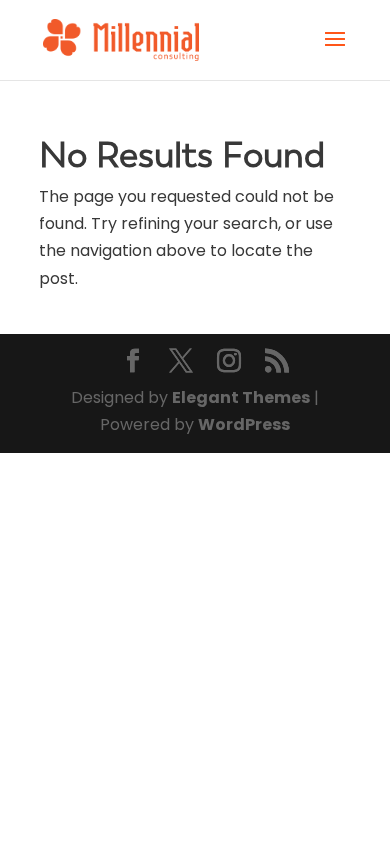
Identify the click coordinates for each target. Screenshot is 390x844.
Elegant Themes (241, 397)
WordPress (244, 424)
